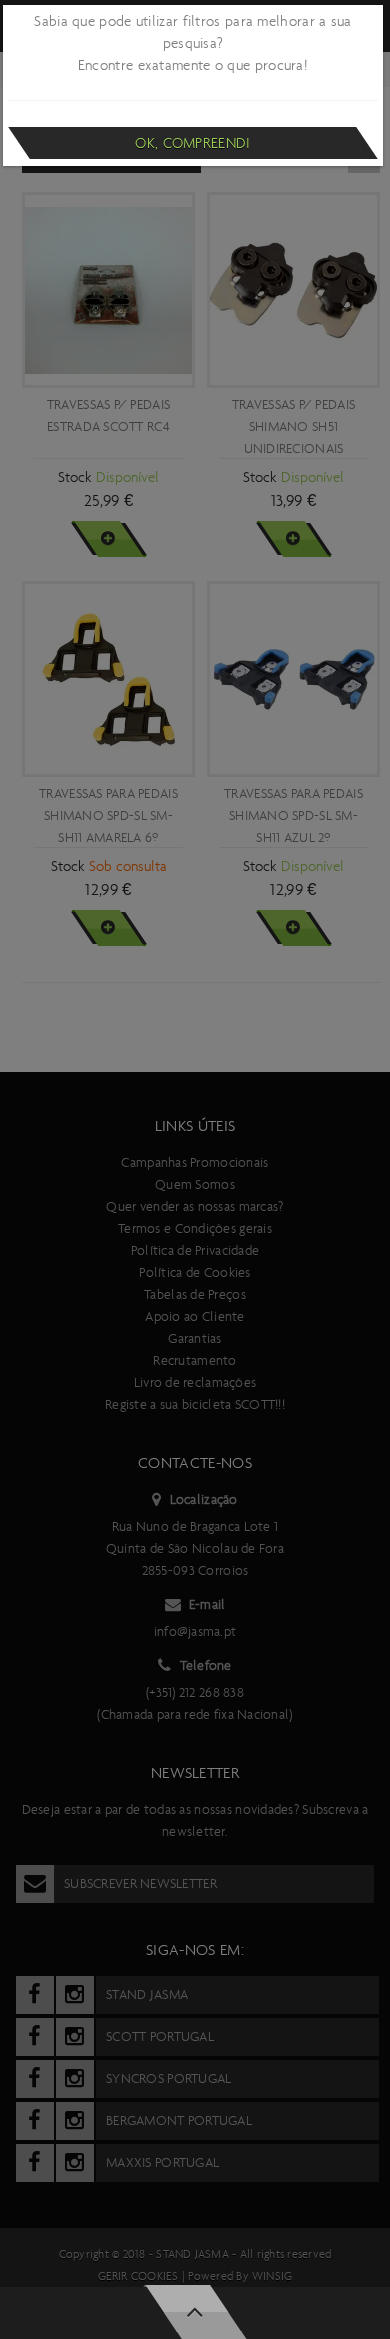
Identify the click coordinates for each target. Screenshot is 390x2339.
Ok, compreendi (192, 143)
